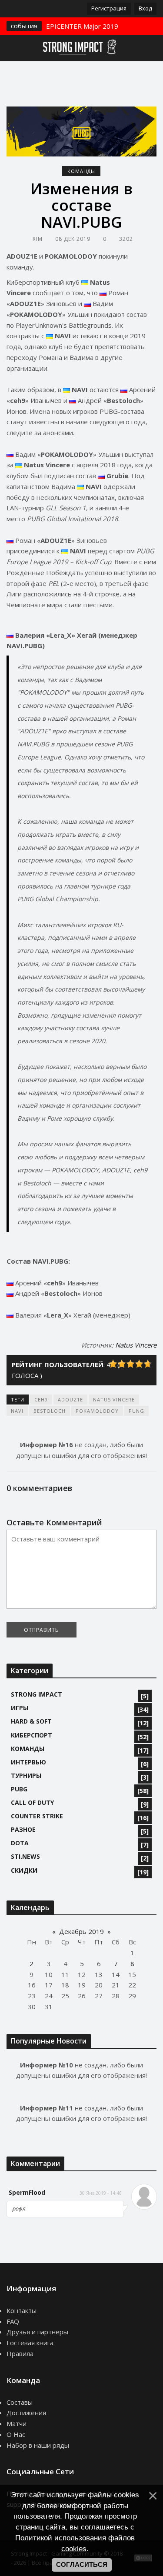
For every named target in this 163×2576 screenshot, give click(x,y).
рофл (19, 2208)
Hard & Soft (31, 1721)
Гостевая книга (30, 2343)
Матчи (17, 2423)
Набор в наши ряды (38, 2445)
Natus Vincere (136, 1345)
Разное (23, 1829)
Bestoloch (50, 1411)
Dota (20, 1843)
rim (38, 239)
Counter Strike (37, 1816)
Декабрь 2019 (81, 1931)
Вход (145, 8)
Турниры (26, 1776)
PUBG (19, 1789)
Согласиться (82, 2565)
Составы (20, 2402)
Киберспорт (32, 1735)
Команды (81, 171)
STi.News (25, 1856)
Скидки (24, 1870)
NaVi (17, 1411)
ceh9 (41, 1399)
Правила (20, 2353)
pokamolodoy (97, 1411)
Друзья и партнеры (37, 2332)
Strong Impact (37, 1694)
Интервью (28, 1762)
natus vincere (114, 1399)
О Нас (16, 2434)
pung (136, 1411)
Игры (20, 1708)
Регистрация (109, 8)
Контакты (22, 2310)
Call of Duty (32, 1802)
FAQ (13, 2321)
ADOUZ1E (70, 1399)
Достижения (26, 2413)
